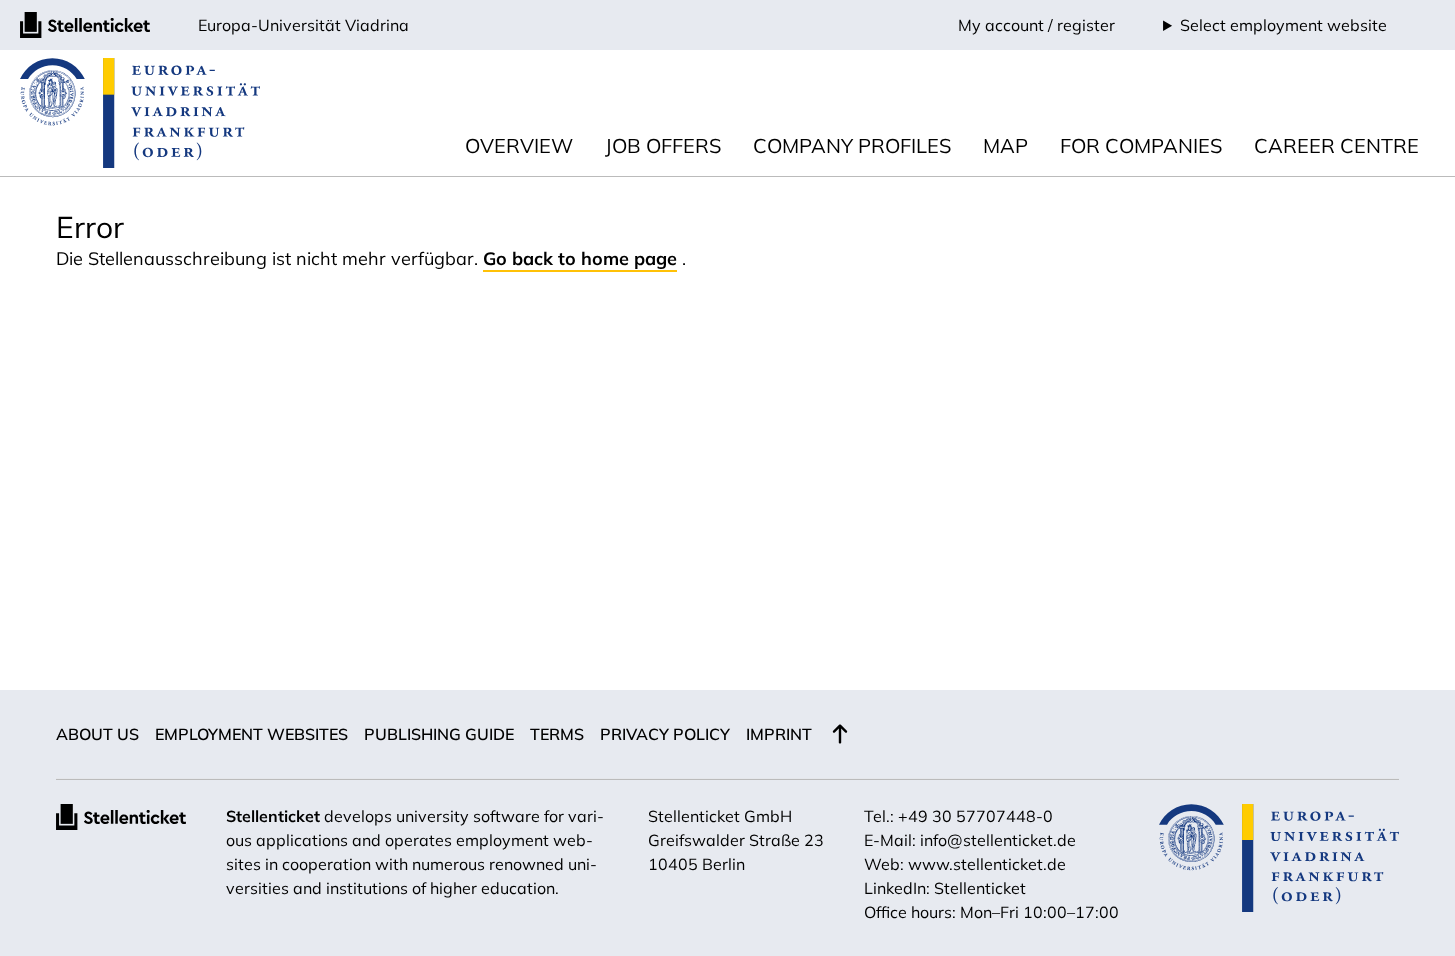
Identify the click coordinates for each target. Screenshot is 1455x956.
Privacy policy (665, 734)
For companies (1141, 145)
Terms (557, 734)
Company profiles (852, 145)
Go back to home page (580, 258)
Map (1005, 145)
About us (97, 734)
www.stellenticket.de (987, 864)
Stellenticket (273, 816)
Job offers (663, 145)
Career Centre (1336, 145)
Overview (519, 145)
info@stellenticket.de (998, 840)
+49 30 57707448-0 (975, 816)
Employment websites (251, 734)
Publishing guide (439, 734)
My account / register (1036, 25)
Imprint (779, 734)
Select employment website (1283, 25)
